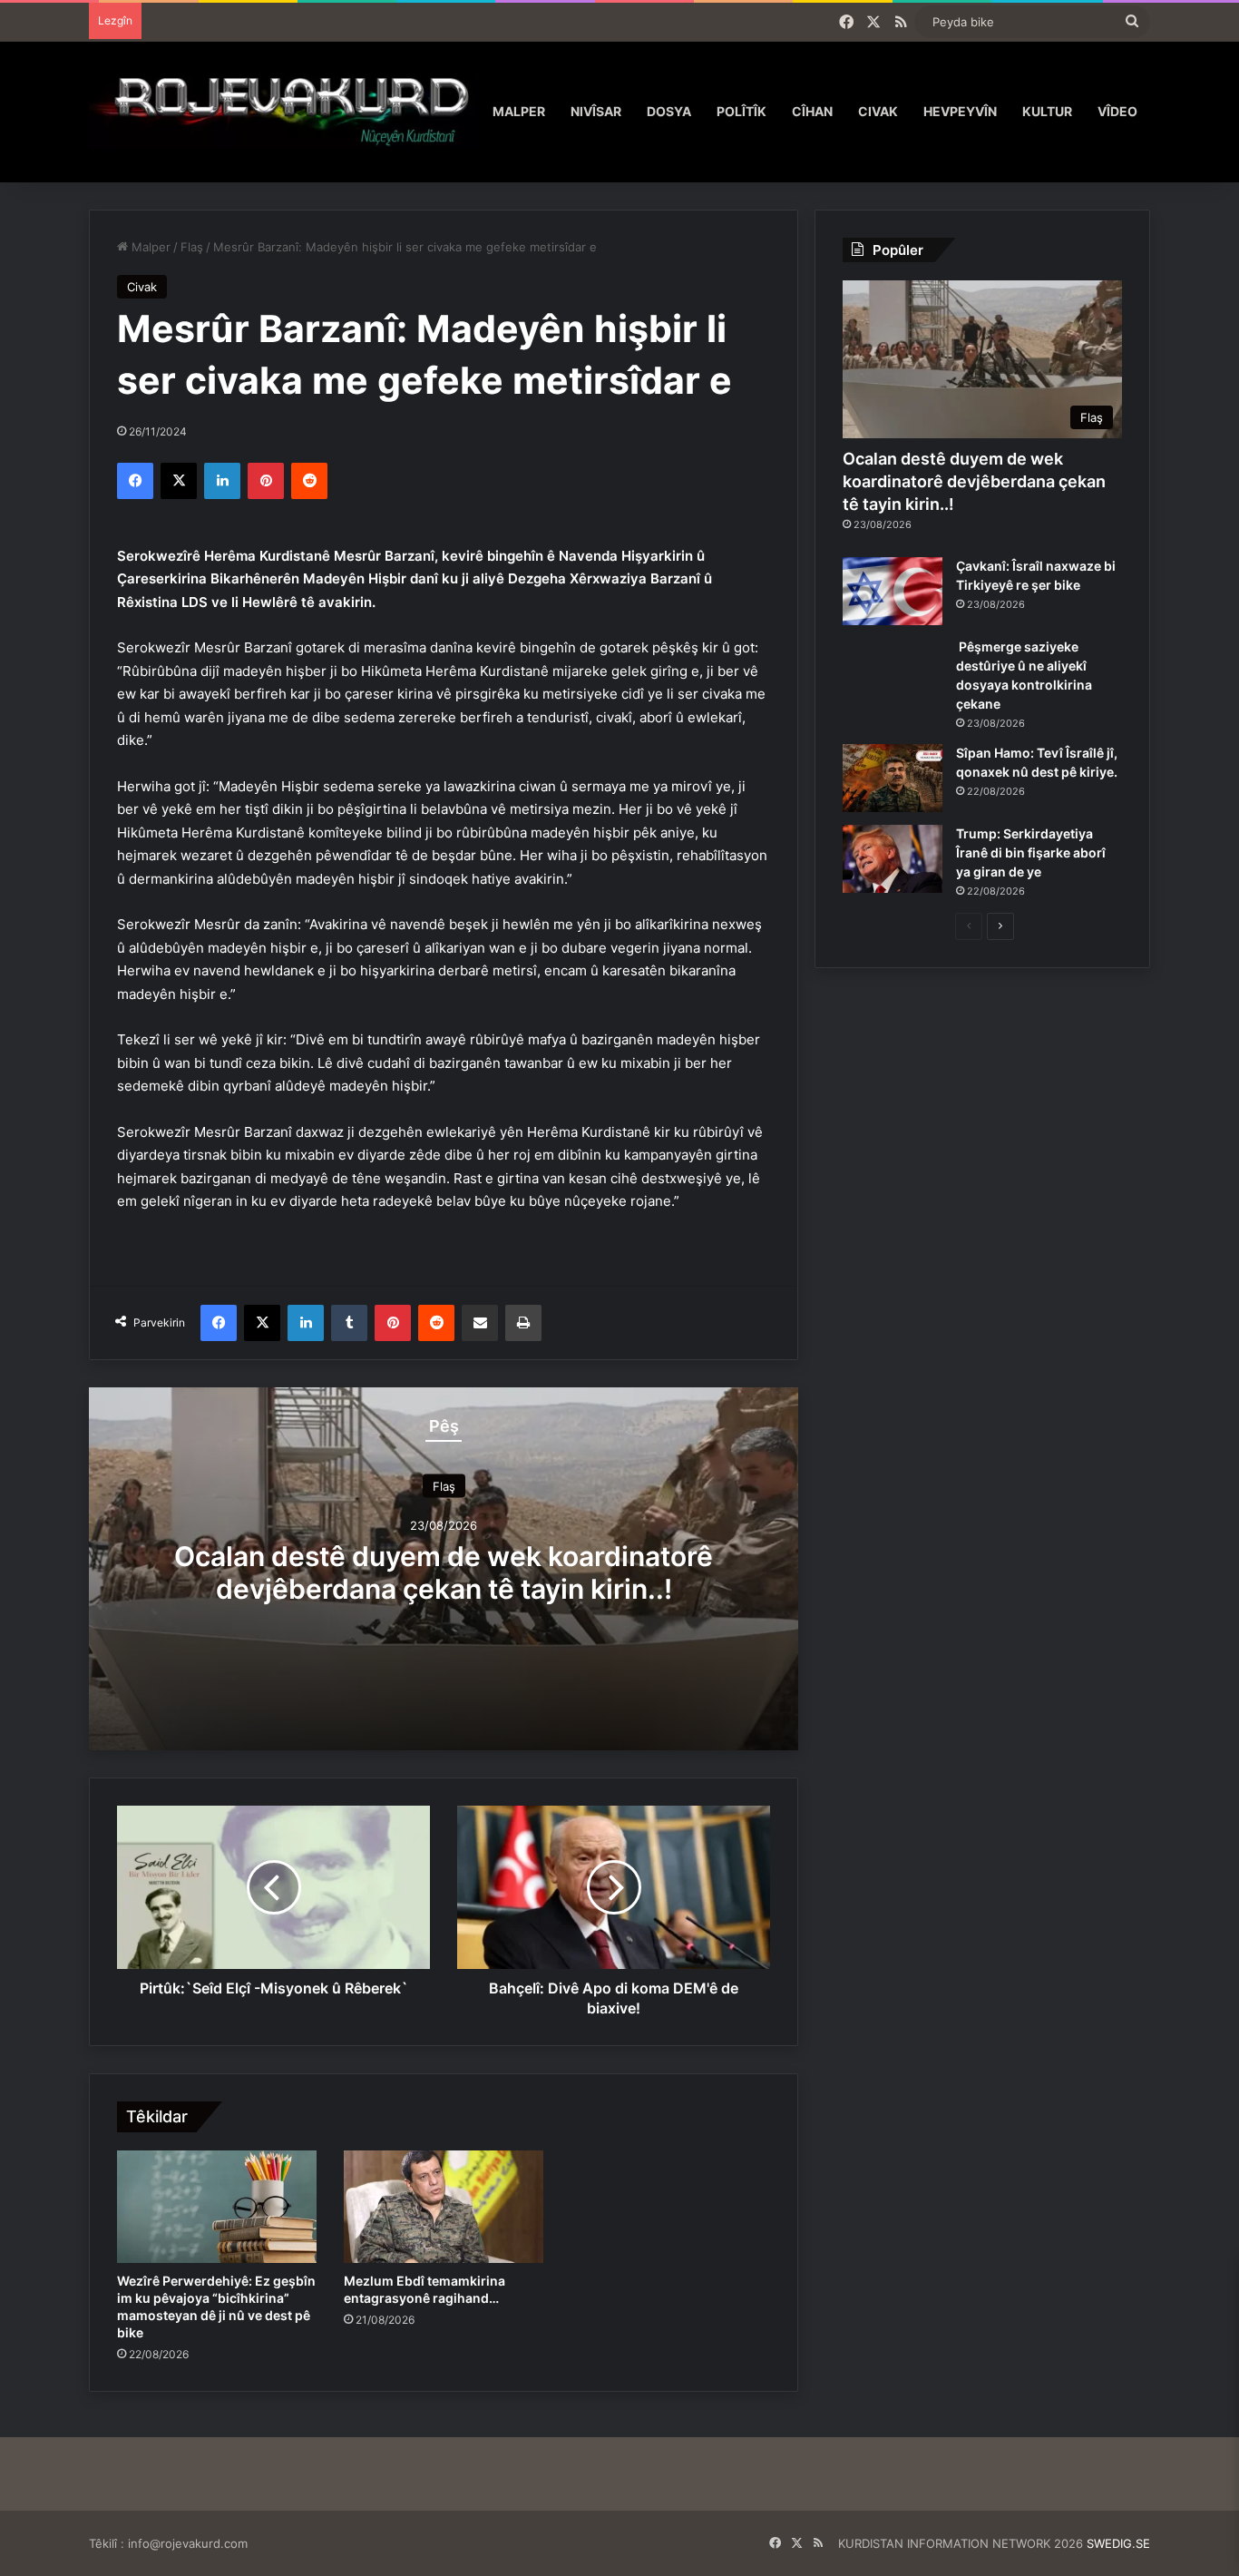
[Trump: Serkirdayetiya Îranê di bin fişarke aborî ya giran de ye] (893, 859)
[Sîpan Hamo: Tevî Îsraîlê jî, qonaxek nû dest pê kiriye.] (893, 778)
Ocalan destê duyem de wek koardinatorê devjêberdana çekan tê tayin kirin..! (444, 1572)
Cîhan (812, 111)
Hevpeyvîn (960, 111)
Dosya (669, 111)
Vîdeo (1117, 111)
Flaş (192, 247)
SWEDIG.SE (1118, 2543)
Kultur (1047, 111)
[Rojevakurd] (284, 111)
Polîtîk (741, 111)
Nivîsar (596, 111)
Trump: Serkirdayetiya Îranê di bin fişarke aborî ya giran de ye (1031, 852)
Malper (519, 111)
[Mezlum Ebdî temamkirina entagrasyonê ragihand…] (444, 2207)
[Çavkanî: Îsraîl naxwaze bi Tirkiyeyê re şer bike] (893, 591)
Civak (878, 111)
